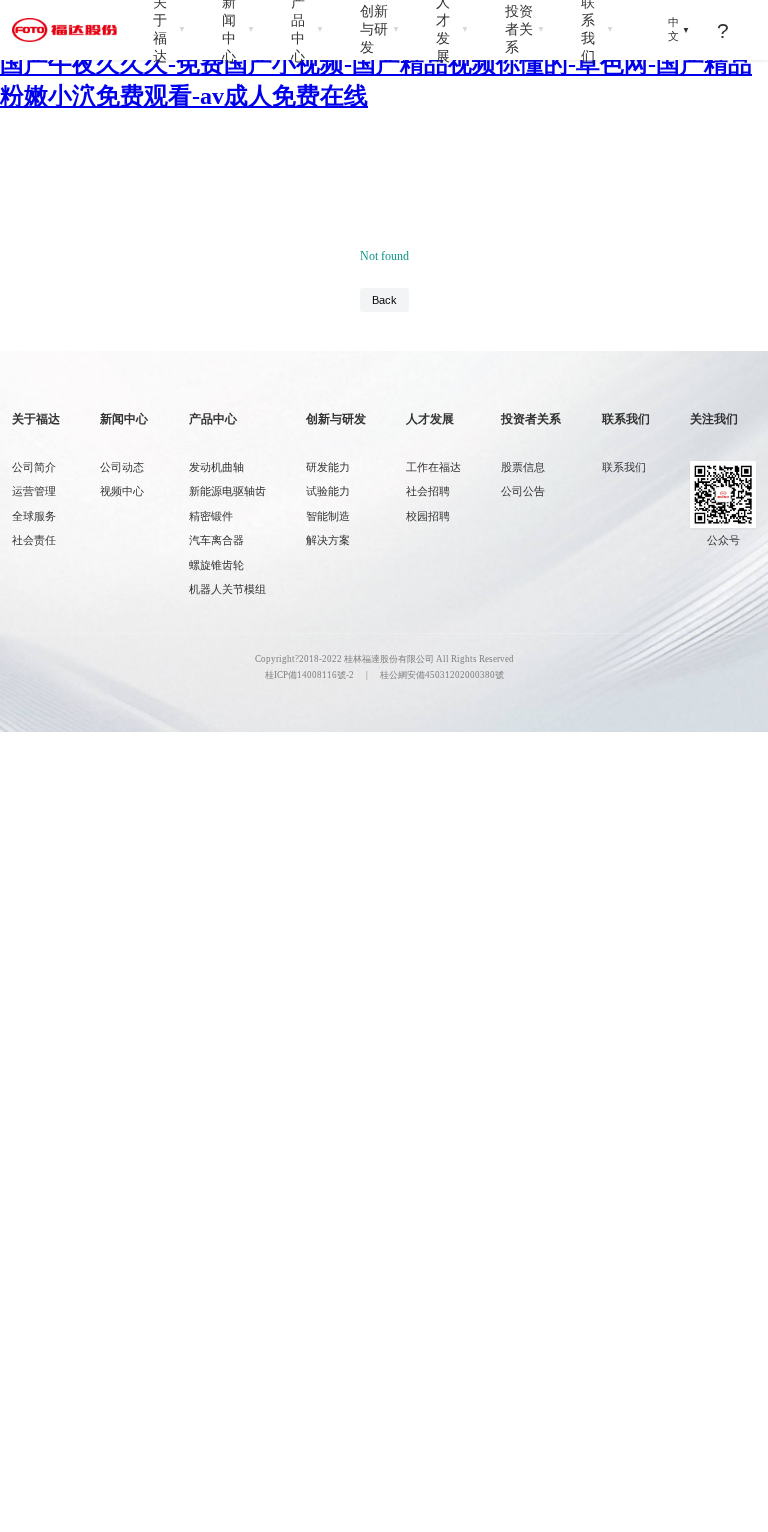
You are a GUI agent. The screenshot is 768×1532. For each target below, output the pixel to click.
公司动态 (122, 467)
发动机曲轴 (216, 467)
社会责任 (34, 540)
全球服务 (34, 516)
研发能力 (328, 467)
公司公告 (523, 491)
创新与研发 (380, 29)
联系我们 (624, 467)
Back (384, 300)
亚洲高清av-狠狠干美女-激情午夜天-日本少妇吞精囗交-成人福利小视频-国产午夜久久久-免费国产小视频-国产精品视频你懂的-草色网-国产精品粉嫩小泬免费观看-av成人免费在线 (380, 64)
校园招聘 (428, 516)
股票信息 (523, 467)
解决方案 (328, 540)
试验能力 (328, 491)
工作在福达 (433, 467)
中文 (679, 29)
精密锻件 (211, 516)
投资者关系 (525, 29)
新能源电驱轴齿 (227, 491)
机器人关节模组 (227, 589)
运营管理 (34, 491)
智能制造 (328, 516)
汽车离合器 (216, 540)
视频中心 (122, 491)
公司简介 (34, 467)
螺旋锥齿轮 (216, 565)
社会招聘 (428, 491)
